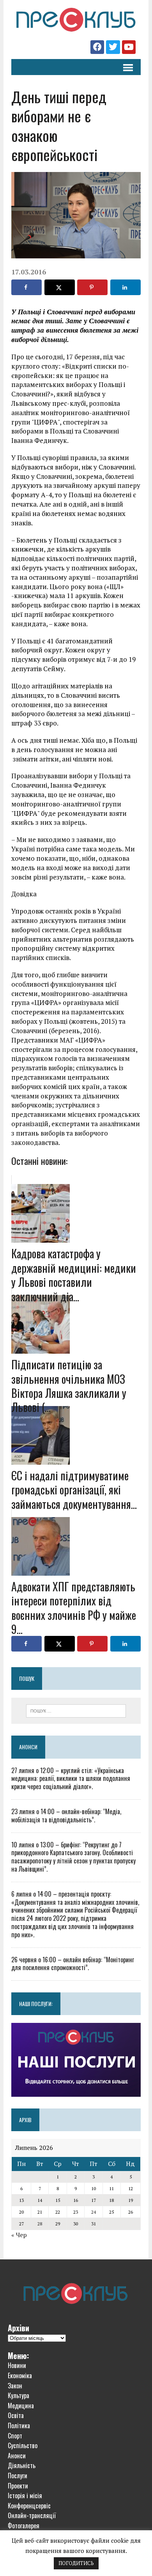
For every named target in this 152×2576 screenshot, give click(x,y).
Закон (15, 2386)
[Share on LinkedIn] (125, 287)
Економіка (20, 2375)
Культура (19, 2395)
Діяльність (22, 2465)
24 (94, 2212)
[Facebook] (97, 47)
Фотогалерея (24, 2526)
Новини (17, 2365)
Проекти (18, 2486)
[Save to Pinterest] (92, 287)
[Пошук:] (76, 1710)
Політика (19, 2426)
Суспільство (23, 2445)
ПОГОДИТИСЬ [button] (76, 2563)
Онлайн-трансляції (32, 2515)
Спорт (15, 2436)
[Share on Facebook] (27, 287)
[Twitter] (113, 47)
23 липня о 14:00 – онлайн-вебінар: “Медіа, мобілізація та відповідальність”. (66, 1816)
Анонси (28, 1747)
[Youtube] (129, 47)
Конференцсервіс (29, 2506)
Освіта (16, 2415)
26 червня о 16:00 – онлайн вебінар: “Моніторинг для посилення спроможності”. (73, 1964)
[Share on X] (60, 287)
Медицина (21, 2406)
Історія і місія (25, 2495)
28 (40, 2224)
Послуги (18, 2476)
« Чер (19, 2235)
